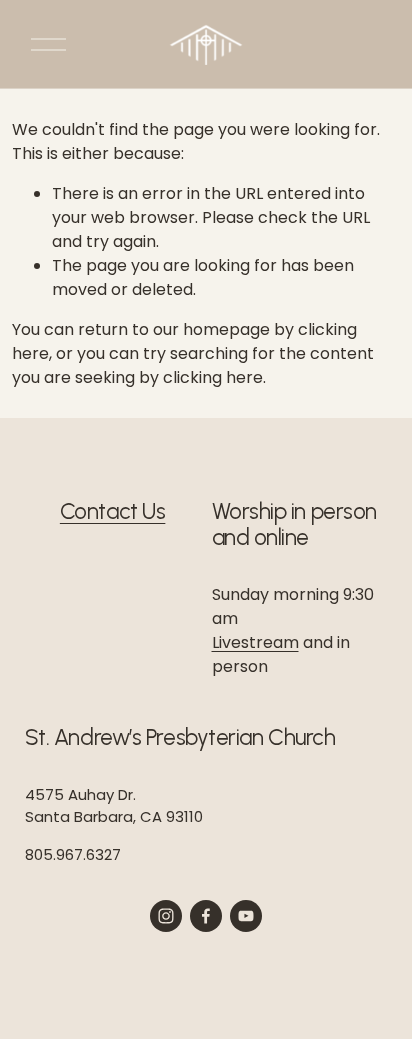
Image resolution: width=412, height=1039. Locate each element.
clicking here (213, 377)
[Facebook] (206, 916)
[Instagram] (166, 916)
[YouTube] (246, 916)
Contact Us (113, 512)
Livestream (255, 642)
